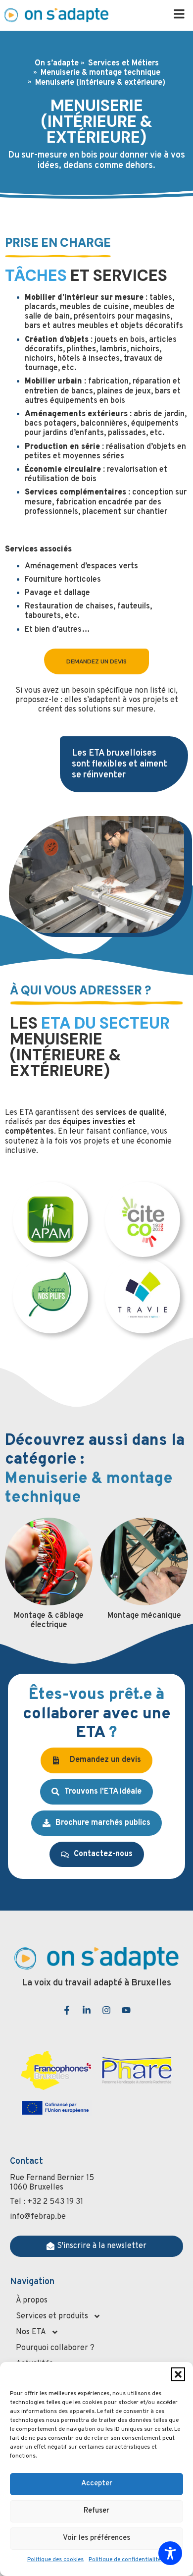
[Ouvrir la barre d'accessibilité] (170, 2553)
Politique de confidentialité (125, 2560)
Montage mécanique (144, 1616)
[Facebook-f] (67, 2010)
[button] (178, 2374)
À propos (32, 2301)
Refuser (96, 2511)
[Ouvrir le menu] (179, 14)
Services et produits (52, 2316)
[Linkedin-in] (87, 2010)
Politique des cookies (55, 2560)
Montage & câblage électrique (49, 1620)
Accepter (97, 2484)
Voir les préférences (96, 2538)
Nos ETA (31, 2332)
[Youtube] (126, 2010)
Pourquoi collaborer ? (55, 2348)
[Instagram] (106, 2010)
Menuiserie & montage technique (100, 73)
